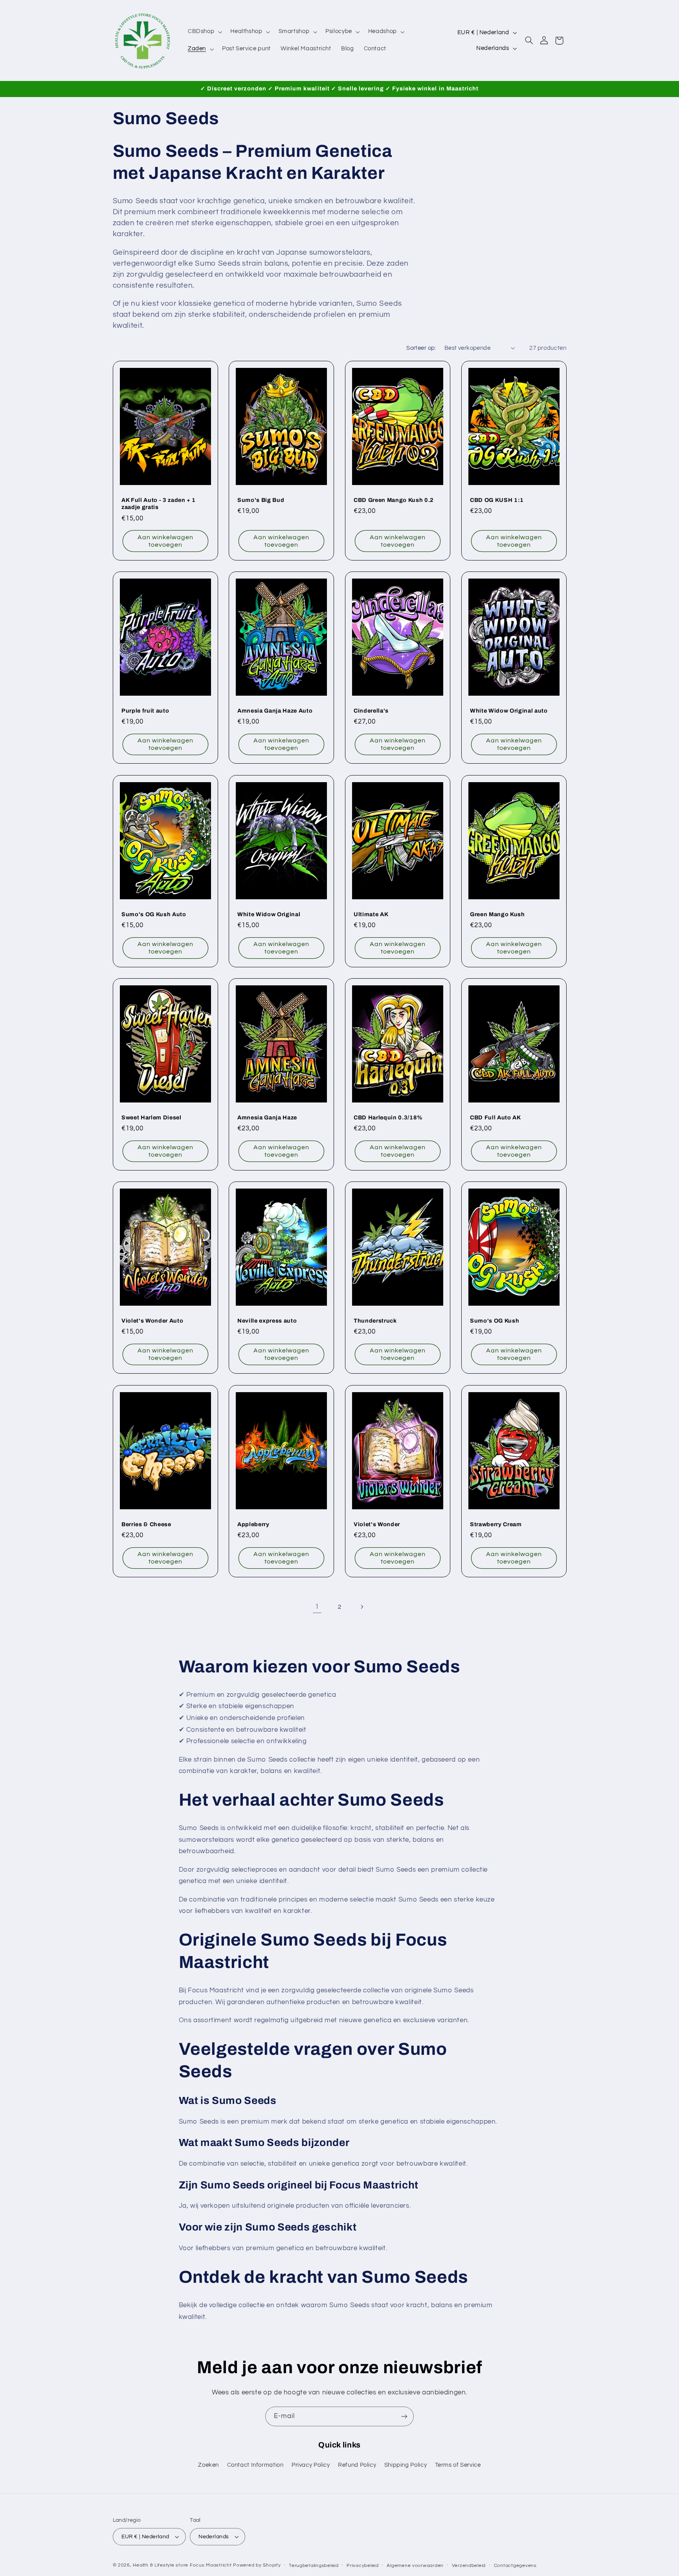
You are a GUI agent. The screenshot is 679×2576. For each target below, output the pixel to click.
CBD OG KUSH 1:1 (497, 500)
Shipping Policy (406, 2465)
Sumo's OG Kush (495, 1321)
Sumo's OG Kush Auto (154, 914)
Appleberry (253, 1524)
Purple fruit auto (145, 711)
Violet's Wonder (377, 1524)
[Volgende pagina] (362, 1607)
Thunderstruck (375, 1321)
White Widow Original (269, 914)
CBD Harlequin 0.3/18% (388, 1117)
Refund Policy (357, 2465)
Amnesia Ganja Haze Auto (275, 711)
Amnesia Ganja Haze (267, 1117)
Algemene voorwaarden (415, 2566)
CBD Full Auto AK (495, 1117)
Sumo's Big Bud (261, 500)
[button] (204, 32)
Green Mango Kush (497, 914)
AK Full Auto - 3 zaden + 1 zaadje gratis (159, 503)
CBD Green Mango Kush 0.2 (394, 500)
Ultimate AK (371, 914)
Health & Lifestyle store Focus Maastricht (182, 2565)
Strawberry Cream (496, 1524)
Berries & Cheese (146, 1524)
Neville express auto (267, 1321)
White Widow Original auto (509, 711)
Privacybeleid (363, 2566)
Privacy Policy (311, 2465)
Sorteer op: (421, 348)
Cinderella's (371, 711)
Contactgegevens (515, 2566)
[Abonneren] (404, 2416)
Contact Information (255, 2465)
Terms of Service (458, 2465)
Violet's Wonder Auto (152, 1321)
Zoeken (208, 2465)
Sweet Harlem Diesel (151, 1117)
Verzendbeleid (469, 2566)
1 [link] (317, 1607)
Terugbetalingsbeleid (314, 2566)
